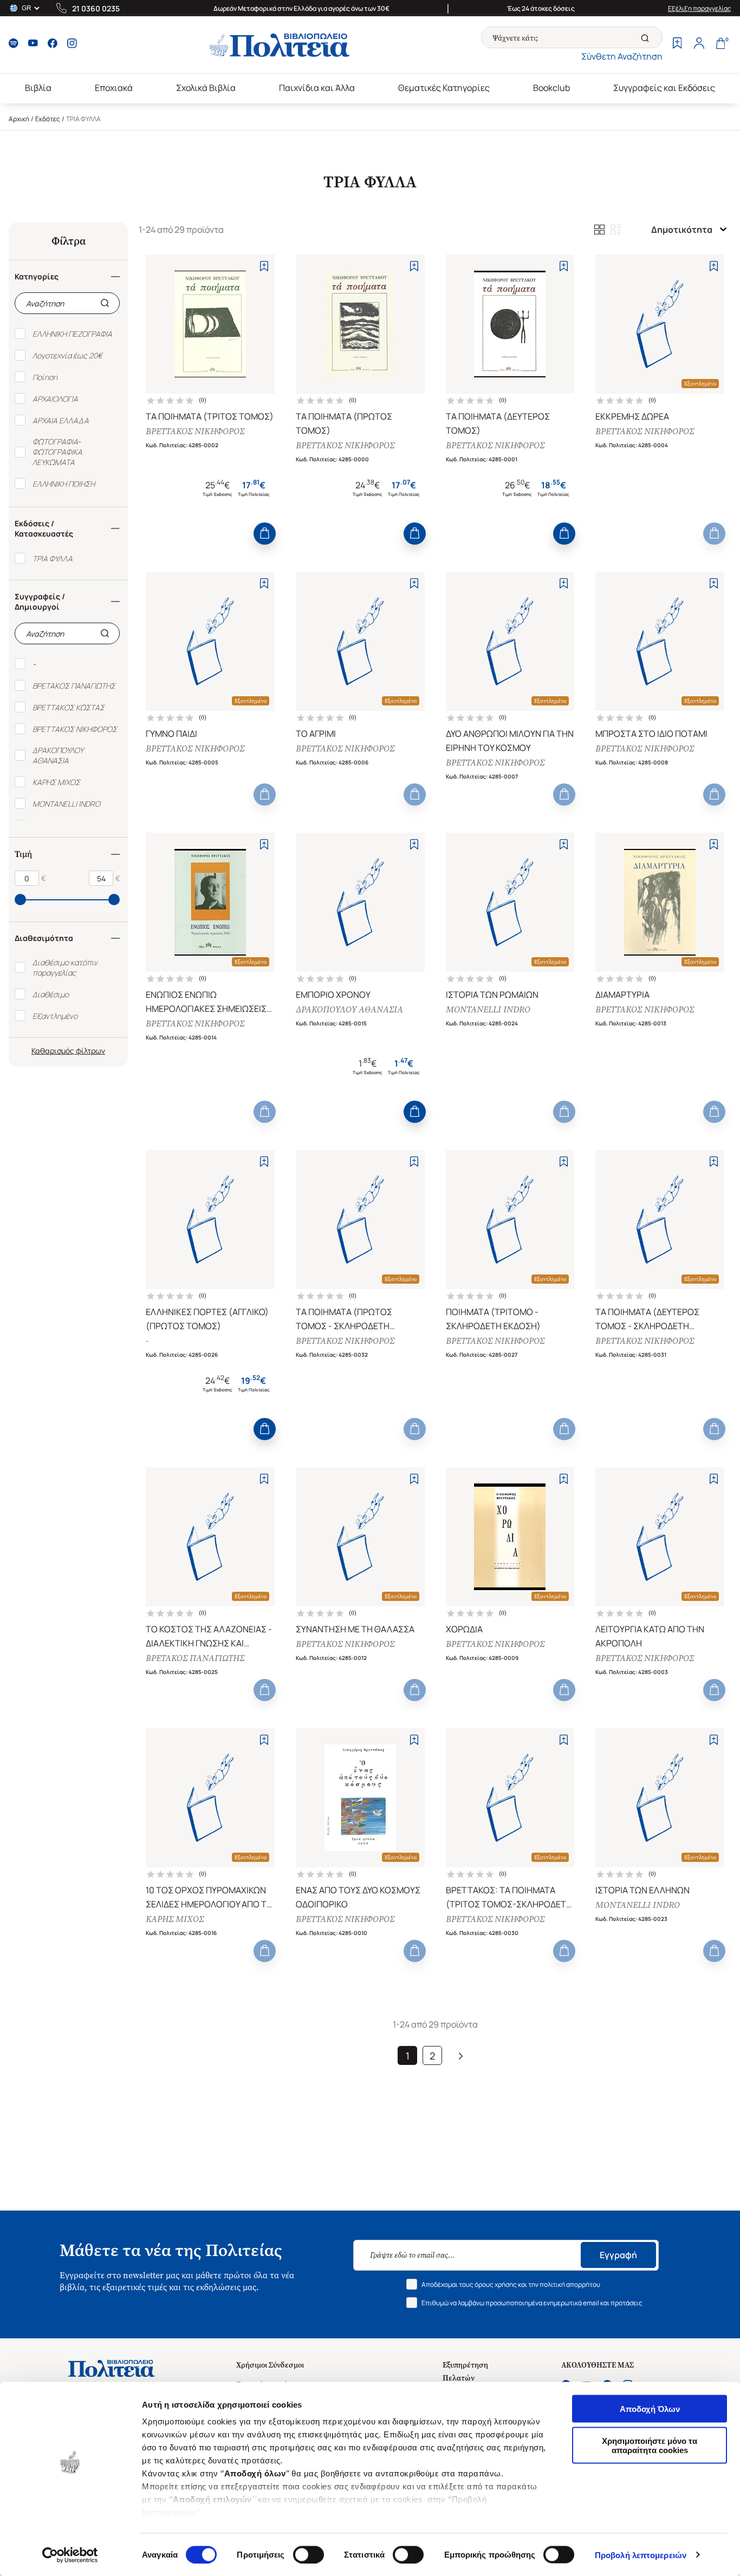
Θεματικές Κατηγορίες (444, 88)
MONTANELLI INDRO (488, 1009)
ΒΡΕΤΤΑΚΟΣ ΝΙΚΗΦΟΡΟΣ (195, 431)
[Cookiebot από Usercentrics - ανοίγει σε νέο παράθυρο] (70, 2555)
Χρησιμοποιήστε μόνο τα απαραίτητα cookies (650, 2445)
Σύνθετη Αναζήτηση (622, 56)
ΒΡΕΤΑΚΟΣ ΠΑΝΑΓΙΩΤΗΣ (195, 1658)
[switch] (309, 2554)
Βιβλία (38, 88)
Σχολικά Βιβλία (206, 88)
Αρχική (19, 119)
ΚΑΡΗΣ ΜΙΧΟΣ (175, 1919)
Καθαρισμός (53, 1051)
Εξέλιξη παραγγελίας (700, 8)
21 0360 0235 (96, 8)
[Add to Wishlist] (264, 266)
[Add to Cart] (265, 534)
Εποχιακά (114, 88)
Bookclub (551, 88)
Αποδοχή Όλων (650, 2409)
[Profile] (699, 44)
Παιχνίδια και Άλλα (317, 88)
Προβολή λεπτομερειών (641, 2555)
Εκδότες (48, 119)
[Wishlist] (677, 44)
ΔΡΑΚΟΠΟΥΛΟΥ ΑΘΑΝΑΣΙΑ (349, 1009)
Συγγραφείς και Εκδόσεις (664, 88)
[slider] (20, 900)
